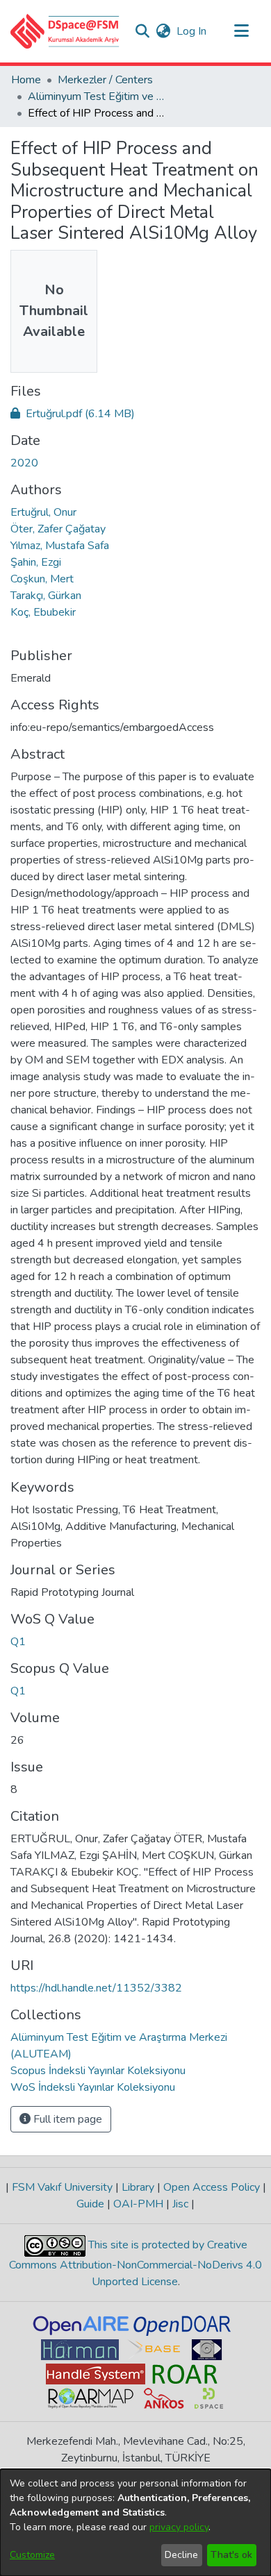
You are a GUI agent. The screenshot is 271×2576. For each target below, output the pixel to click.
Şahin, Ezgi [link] (36, 562)
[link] (73, 414)
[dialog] (135, 2523)
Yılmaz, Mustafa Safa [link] (60, 546)
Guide (92, 2204)
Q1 (18, 1642)
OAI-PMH (138, 2204)
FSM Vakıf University (62, 2187)
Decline (181, 2555)
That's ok (231, 2555)
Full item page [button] (66, 2119)
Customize (32, 2555)
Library (138, 2187)
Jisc (180, 2204)
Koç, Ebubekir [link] (43, 612)
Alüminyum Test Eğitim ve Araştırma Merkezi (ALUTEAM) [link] (97, 96)
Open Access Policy (212, 2187)
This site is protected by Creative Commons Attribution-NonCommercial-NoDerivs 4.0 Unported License (135, 2263)
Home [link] (26, 80)
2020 (24, 463)
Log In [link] (192, 31)
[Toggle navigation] (241, 31)
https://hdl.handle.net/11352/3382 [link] (96, 1988)
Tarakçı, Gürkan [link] (46, 596)
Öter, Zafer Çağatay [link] (58, 529)
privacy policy (179, 2527)
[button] (65, 31)
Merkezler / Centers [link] (105, 80)
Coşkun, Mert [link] (42, 579)
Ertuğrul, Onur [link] (43, 512)
